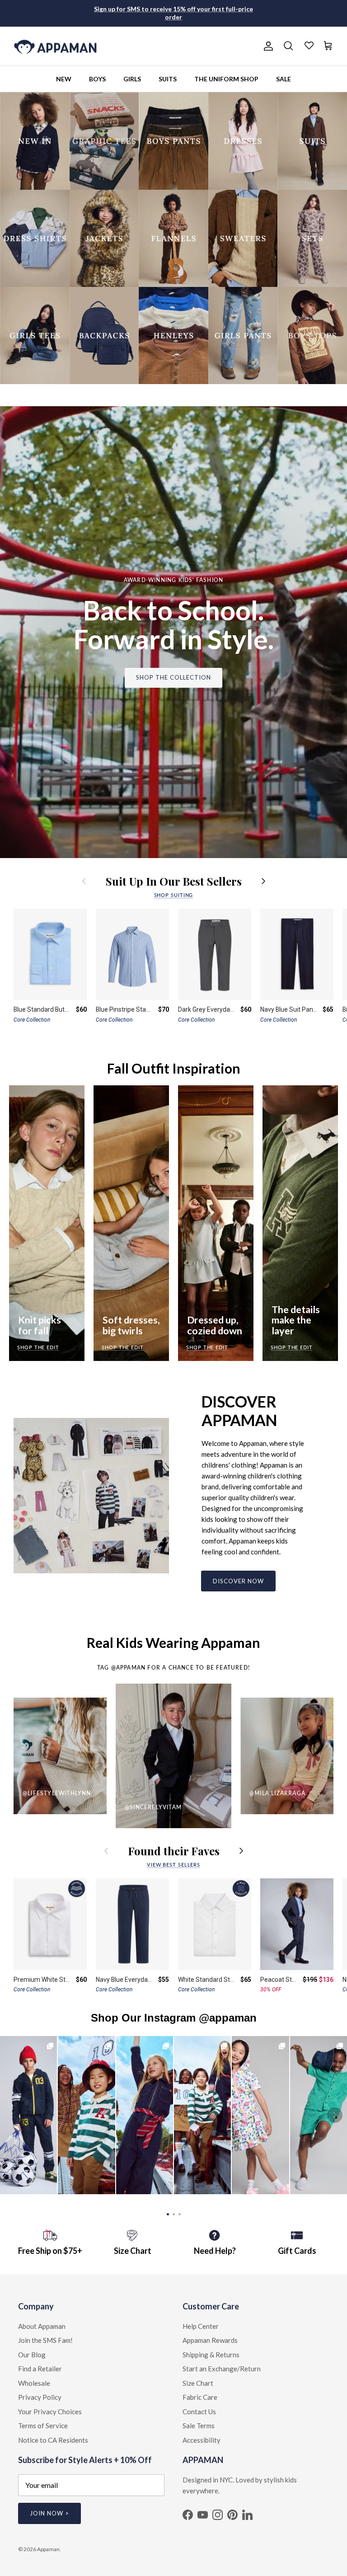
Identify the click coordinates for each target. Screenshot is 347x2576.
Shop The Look (260, 2115)
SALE (284, 79)
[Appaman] (55, 46)
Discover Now (238, 1581)
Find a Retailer (40, 2369)
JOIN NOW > (49, 2513)
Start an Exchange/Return (222, 2369)
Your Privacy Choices (50, 2412)
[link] (28, 2115)
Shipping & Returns (211, 2355)
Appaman (48, 2549)
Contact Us (199, 2412)
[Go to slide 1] (168, 2213)
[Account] (267, 46)
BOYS (97, 79)
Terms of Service (43, 2426)
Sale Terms (199, 2426)
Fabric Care (200, 2397)
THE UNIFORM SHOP (226, 79)
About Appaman (42, 2326)
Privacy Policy (40, 2397)
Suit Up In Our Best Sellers (174, 881)
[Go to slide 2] (174, 2213)
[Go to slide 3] (180, 2213)
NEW (64, 79)
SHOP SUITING (174, 895)
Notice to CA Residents (53, 2440)
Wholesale (34, 2383)
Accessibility (202, 2440)
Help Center (201, 2326)
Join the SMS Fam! (45, 2340)
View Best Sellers (173, 1865)
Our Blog (32, 2355)
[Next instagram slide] (335, 2115)
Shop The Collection (174, 677)
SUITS (168, 79)
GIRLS (132, 79)
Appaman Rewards (210, 2340)
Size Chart (198, 2383)
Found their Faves (174, 1851)
